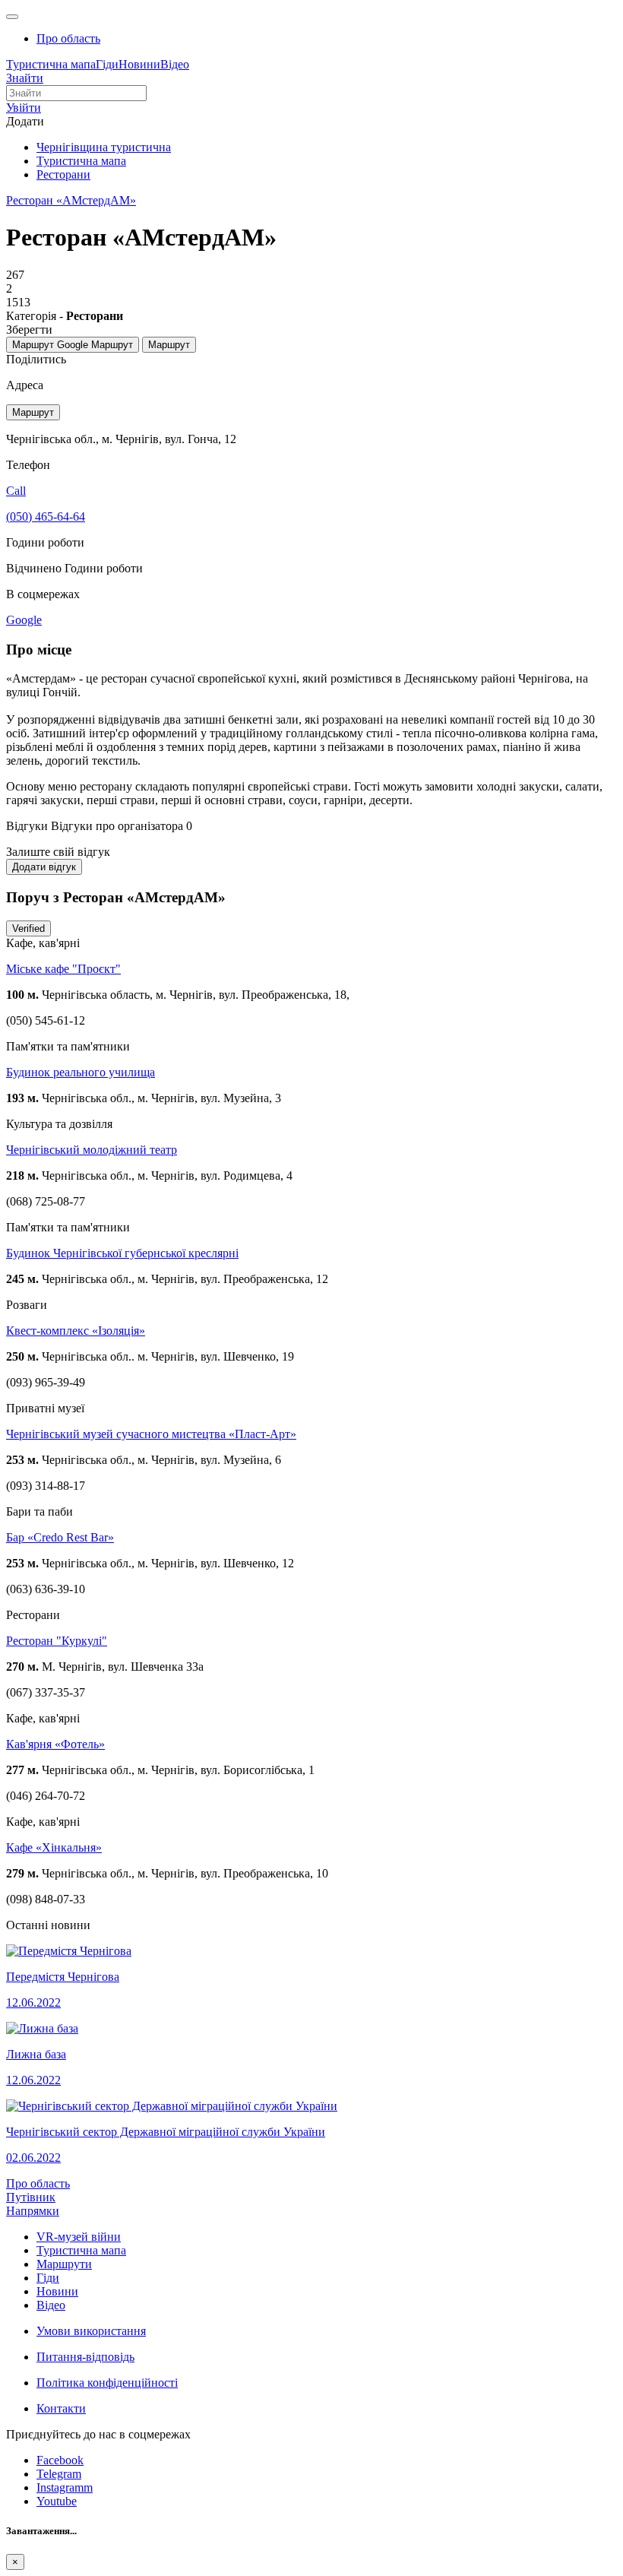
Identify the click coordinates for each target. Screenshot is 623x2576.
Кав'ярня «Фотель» (55, 1744)
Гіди (107, 64)
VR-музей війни (79, 2237)
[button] (24, 108)
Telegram (59, 2474)
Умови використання (91, 2331)
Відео (175, 64)
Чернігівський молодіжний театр (92, 1150)
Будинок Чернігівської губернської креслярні (122, 1253)
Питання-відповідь (85, 2357)
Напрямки (33, 2211)
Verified (28, 928)
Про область (68, 38)
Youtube (57, 2501)
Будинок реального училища (81, 1072)
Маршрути (64, 2264)
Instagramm (65, 2487)
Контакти (61, 2408)
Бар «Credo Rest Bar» (60, 1537)
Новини (139, 64)
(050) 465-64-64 (46, 516)
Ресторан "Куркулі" (57, 1641)
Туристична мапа (51, 64)
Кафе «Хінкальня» (54, 1847)
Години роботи (104, 568)
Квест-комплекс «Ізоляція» (76, 1331)
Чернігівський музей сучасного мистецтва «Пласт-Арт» (151, 1434)
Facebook (60, 2460)
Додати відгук (44, 867)
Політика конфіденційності (107, 2383)
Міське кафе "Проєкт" (63, 969)
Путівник (31, 2197)
